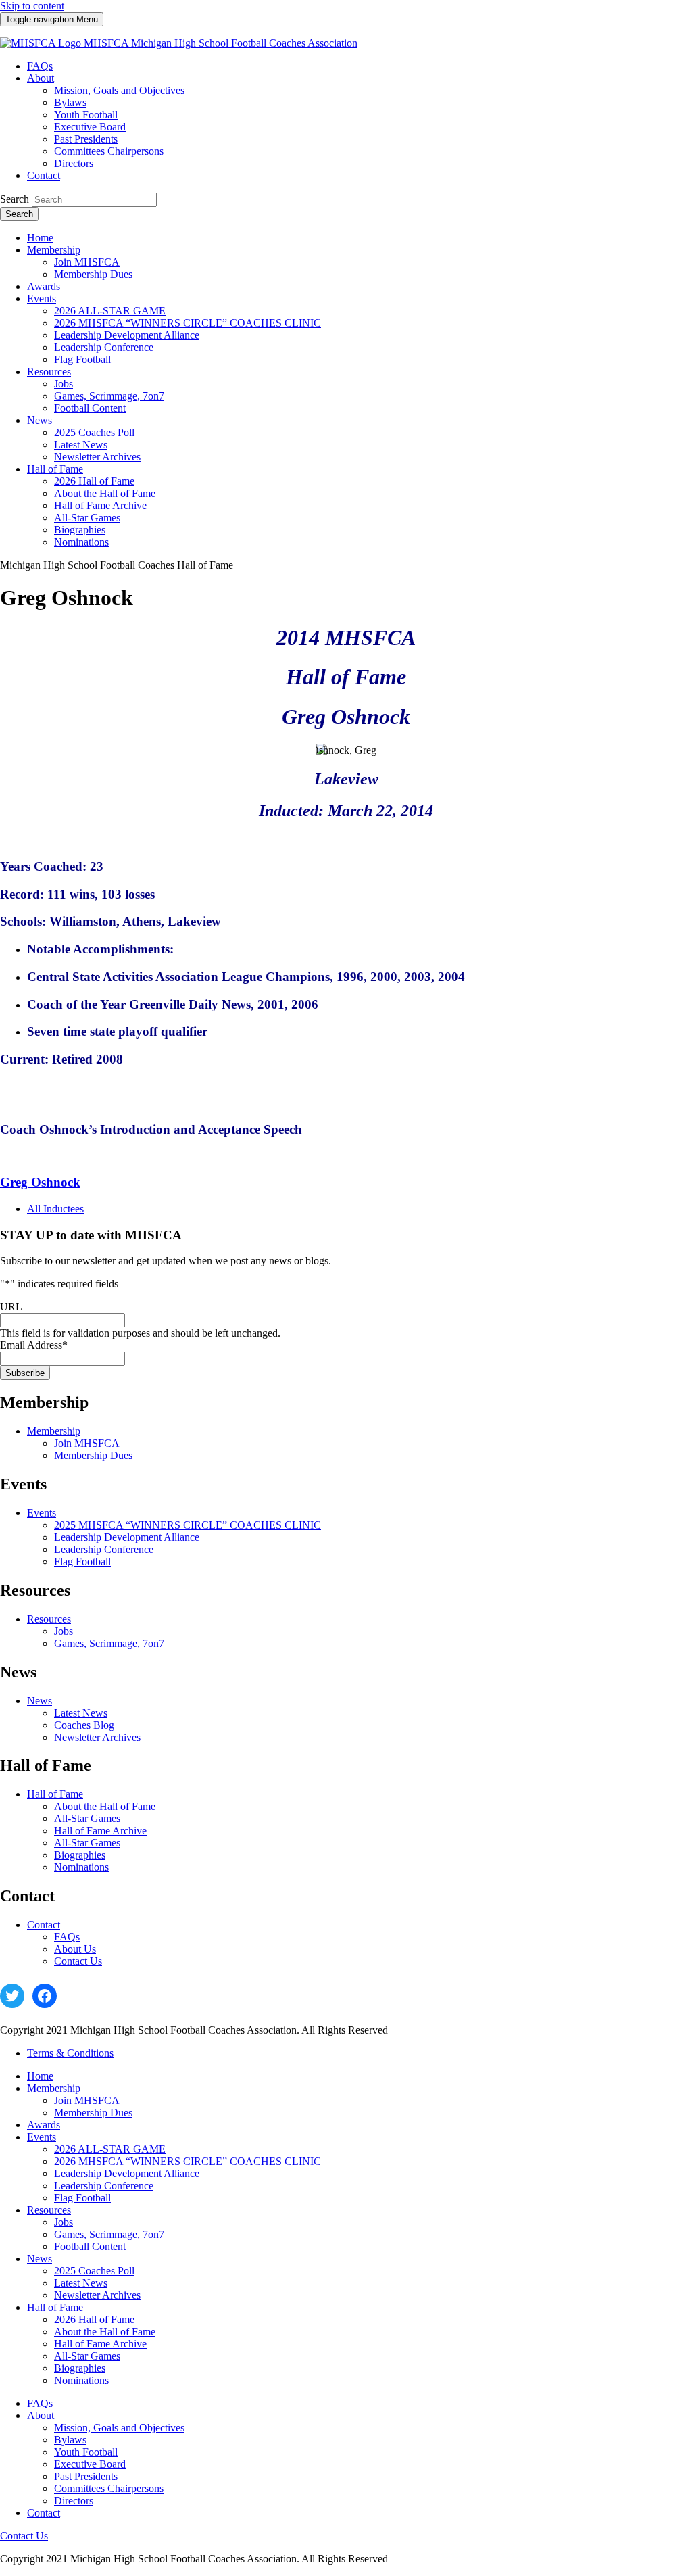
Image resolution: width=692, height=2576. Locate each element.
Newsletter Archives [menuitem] (97, 457)
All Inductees (55, 1209)
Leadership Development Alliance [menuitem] (127, 335)
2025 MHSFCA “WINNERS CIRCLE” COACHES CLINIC (188, 1525)
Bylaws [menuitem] (70, 102)
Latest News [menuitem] (81, 445)
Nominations (81, 1867)
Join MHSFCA (87, 1443)
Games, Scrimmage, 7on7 (109, 1643)
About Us (75, 1949)
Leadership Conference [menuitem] (104, 347)
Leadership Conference (104, 1549)
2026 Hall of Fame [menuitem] (94, 481)
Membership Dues (93, 1455)
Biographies (80, 1855)
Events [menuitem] (42, 299)
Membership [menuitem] (54, 250)
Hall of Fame (55, 1794)
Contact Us (78, 1961)
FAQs (67, 1937)
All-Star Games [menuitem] (87, 518)
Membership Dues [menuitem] (93, 274)
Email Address (34, 1345)
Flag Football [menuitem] (82, 359)
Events (42, 1513)
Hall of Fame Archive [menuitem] (100, 505)
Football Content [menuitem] (90, 408)
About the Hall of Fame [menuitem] (105, 493)
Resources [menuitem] (49, 372)
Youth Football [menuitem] (86, 115)
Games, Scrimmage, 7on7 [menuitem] (109, 396)
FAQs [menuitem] (40, 66)
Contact (44, 1925)
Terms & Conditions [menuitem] (70, 2053)
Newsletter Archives (97, 1737)
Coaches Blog (84, 1725)
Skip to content (32, 6)
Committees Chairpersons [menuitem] (109, 151)
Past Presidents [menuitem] (86, 139)
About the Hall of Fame (105, 1806)
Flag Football (82, 1561)
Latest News (81, 1713)
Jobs (64, 1631)
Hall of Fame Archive (100, 1831)
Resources (49, 1619)
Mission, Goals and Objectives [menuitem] (119, 90)
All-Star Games (87, 1818)
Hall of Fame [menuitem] (55, 469)
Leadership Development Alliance (127, 1537)
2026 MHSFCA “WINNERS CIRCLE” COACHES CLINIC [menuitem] (188, 323)
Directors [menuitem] (74, 163)
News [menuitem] (40, 420)
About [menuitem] (41, 78)
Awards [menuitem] (44, 286)
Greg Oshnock (40, 1182)
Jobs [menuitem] (64, 384)
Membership (54, 1431)
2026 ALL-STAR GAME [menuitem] (110, 311)
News (40, 1701)
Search (15, 199)
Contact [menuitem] (44, 175)
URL (11, 1307)
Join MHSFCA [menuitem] (87, 262)
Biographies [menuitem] (80, 530)
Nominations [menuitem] (81, 542)
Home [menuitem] (40, 238)
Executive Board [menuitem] (90, 127)
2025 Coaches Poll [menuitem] (94, 432)
